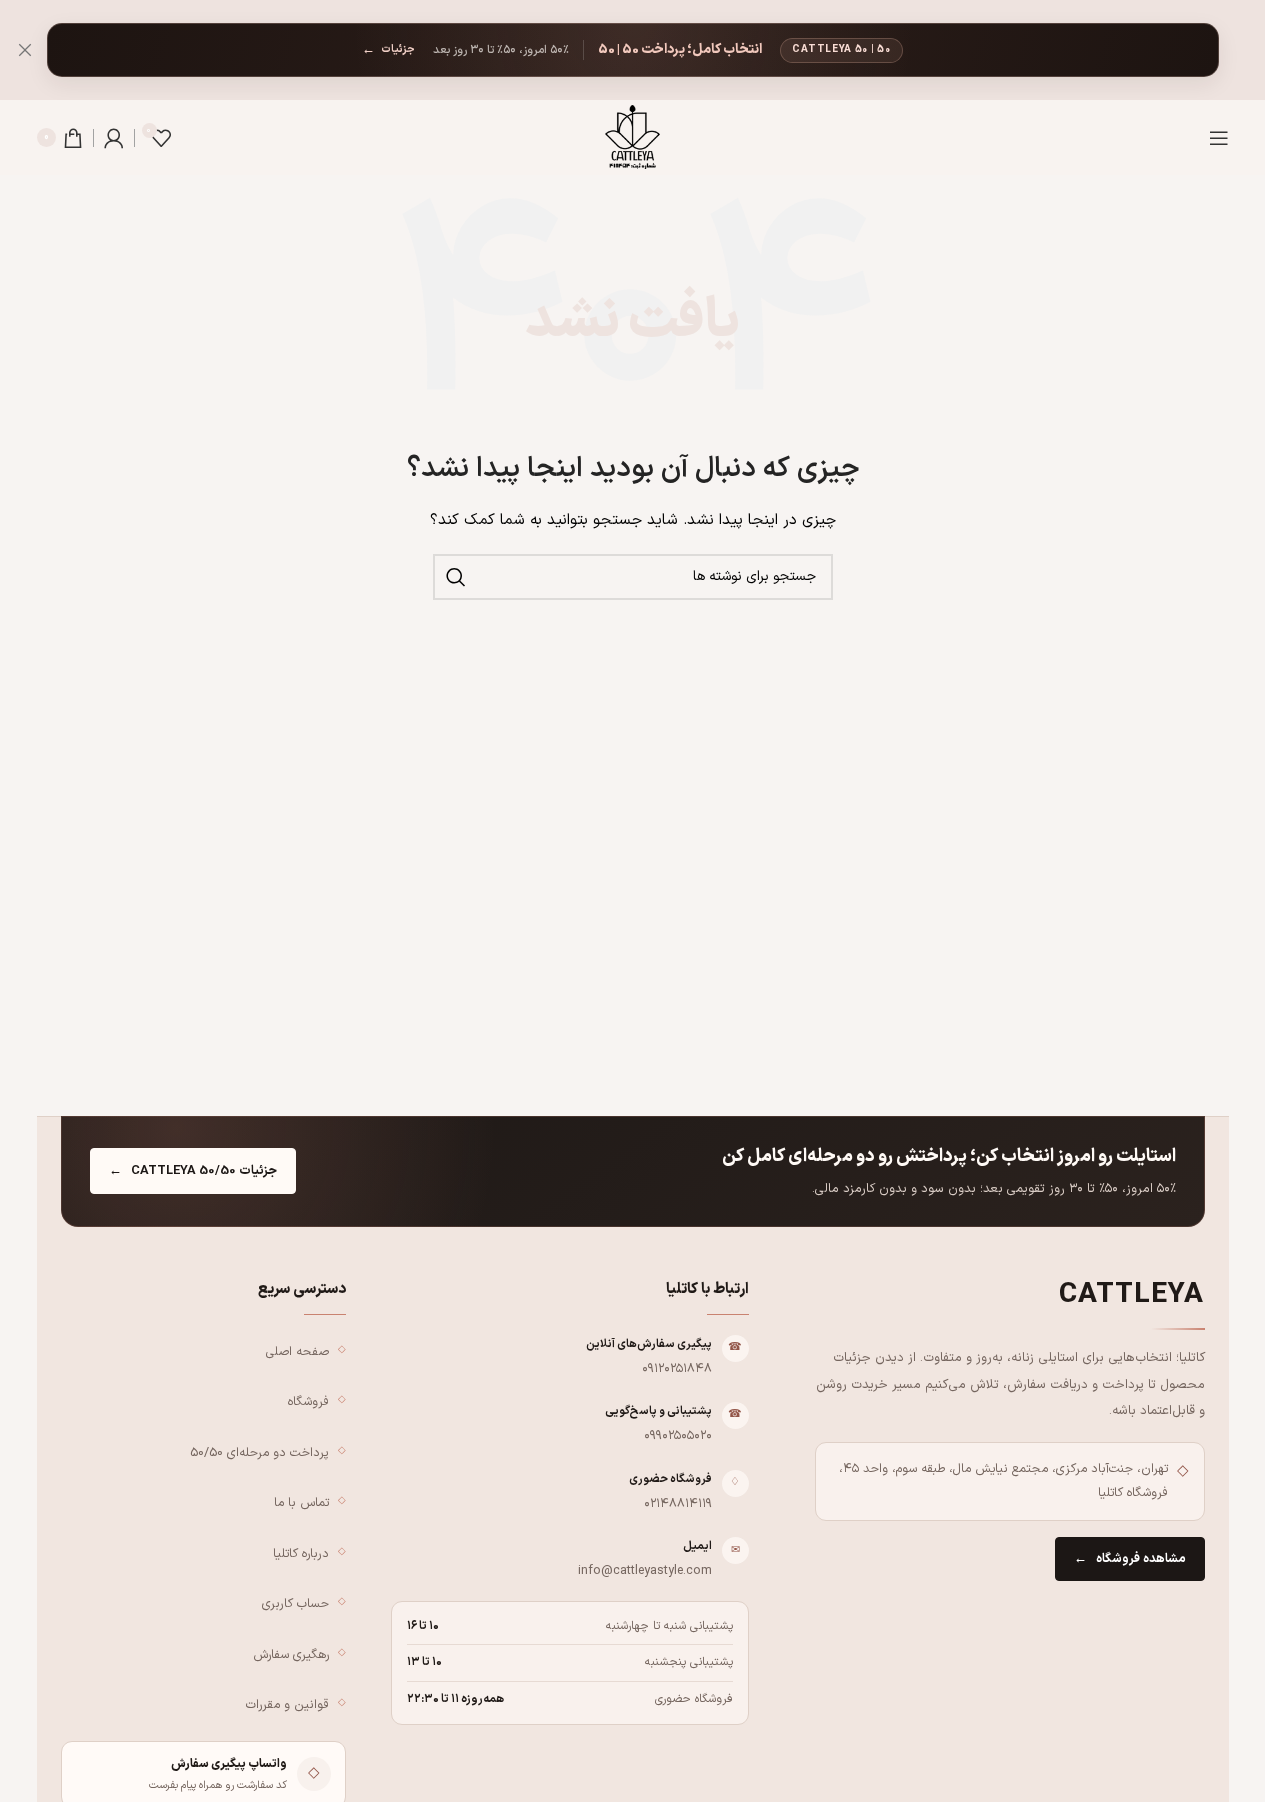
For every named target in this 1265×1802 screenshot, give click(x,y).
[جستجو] (456, 577)
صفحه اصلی (297, 1351)
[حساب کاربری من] (114, 138)
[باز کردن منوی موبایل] (1219, 138)
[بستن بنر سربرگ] (25, 50)
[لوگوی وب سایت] (632, 136)
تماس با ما (301, 1502)
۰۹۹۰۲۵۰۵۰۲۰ (678, 1435)
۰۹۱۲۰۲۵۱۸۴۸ (677, 1368)
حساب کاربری (295, 1603)
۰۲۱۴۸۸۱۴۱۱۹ (678, 1503)
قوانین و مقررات (287, 1704)
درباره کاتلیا (301, 1553)
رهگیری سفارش (291, 1654)
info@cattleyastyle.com (645, 1570)
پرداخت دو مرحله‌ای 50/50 (259, 1452)
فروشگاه (308, 1401)
